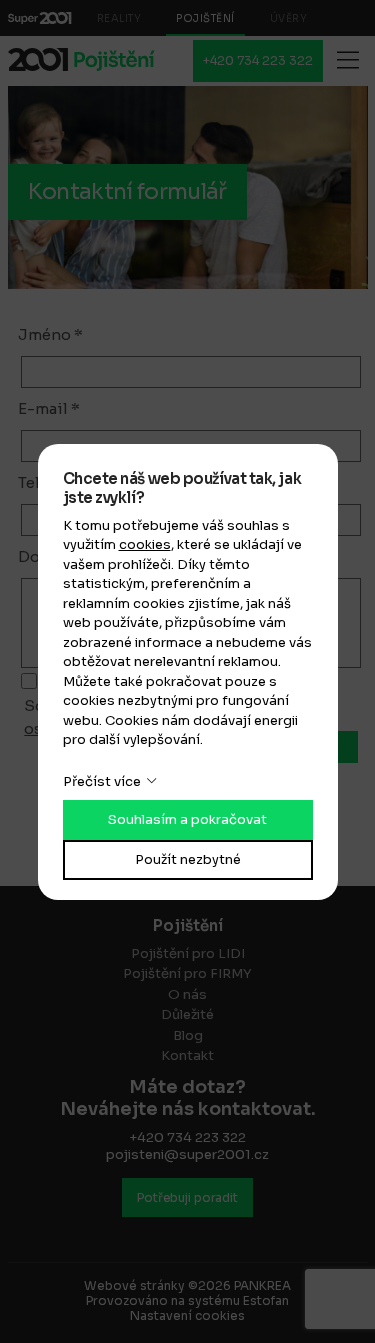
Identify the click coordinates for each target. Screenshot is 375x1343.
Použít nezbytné (188, 859)
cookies (145, 544)
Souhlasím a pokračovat (187, 819)
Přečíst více (102, 781)
